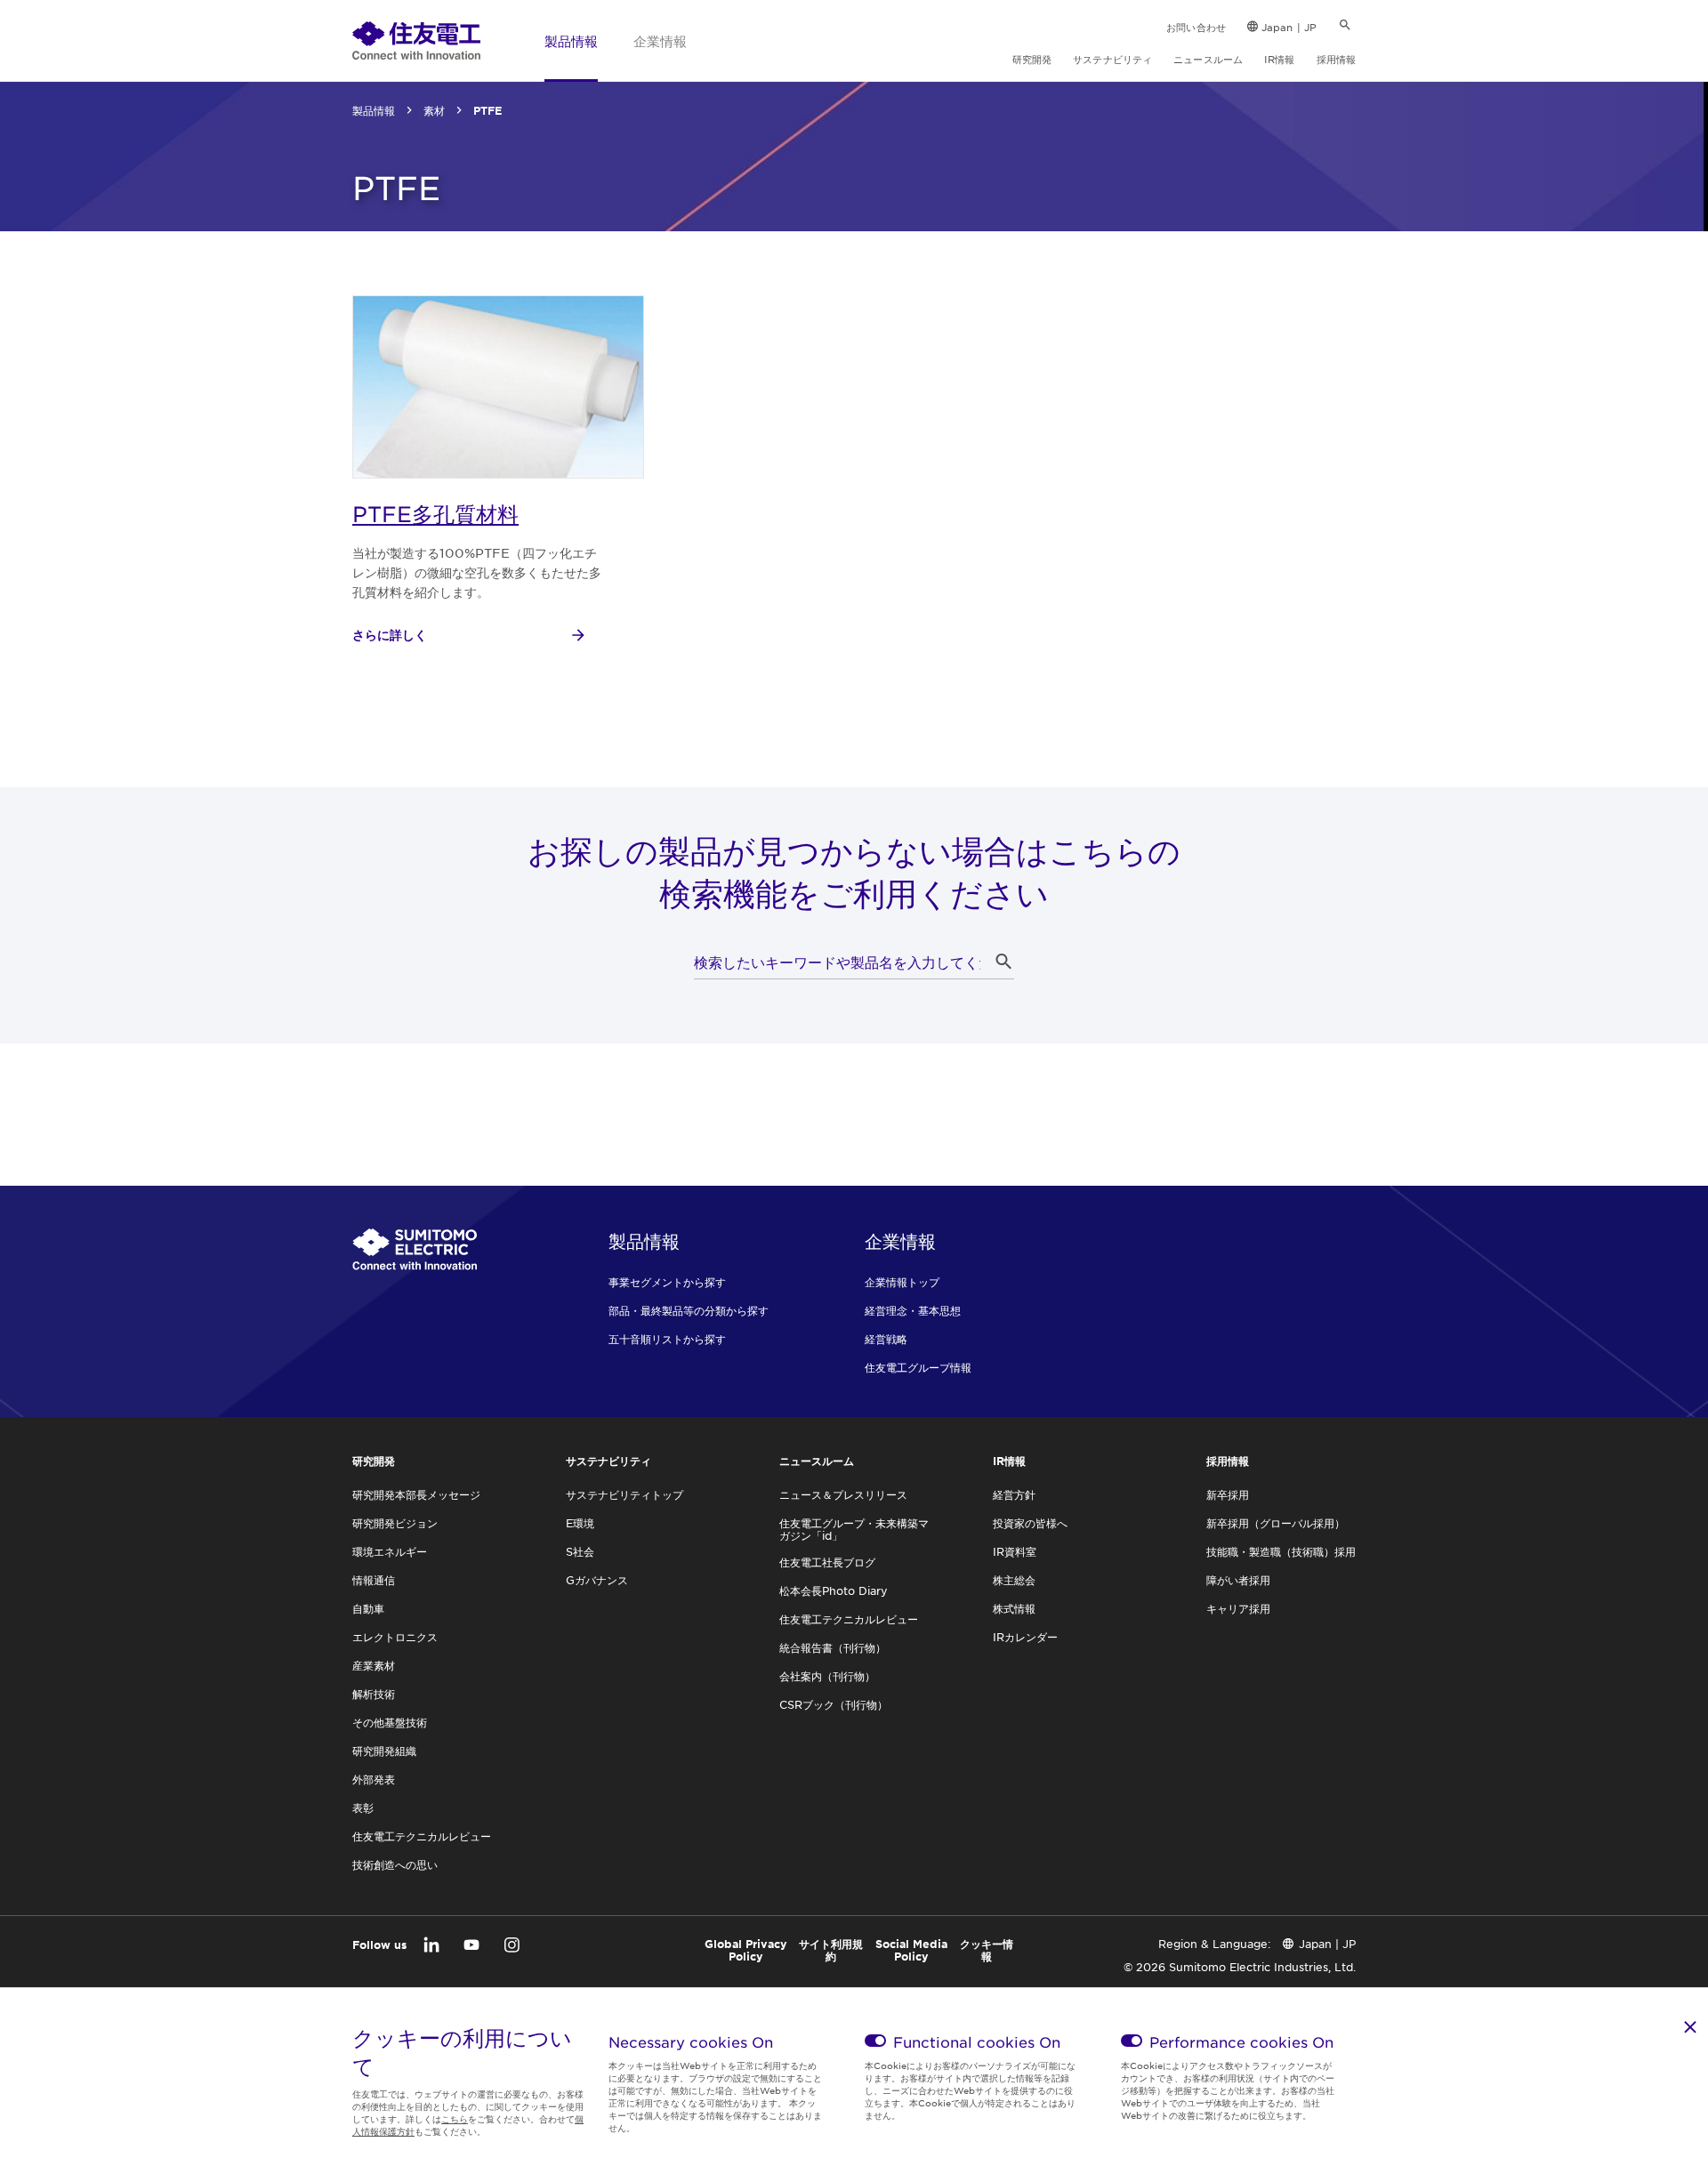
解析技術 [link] (374, 1694)
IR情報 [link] (1279, 59)
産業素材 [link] (374, 1665)
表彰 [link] (363, 1808)
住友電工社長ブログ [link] (827, 1562)
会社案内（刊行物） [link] (827, 1676)
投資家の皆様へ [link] (1030, 1523)
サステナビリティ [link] (1112, 59)
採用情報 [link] (1336, 59)
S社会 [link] (580, 1551)
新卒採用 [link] (1228, 1494)
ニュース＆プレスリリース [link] (843, 1494)
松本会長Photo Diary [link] (834, 1590)
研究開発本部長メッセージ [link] (416, 1494)
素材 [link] (434, 110)
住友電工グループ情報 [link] (918, 1367)
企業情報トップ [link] (902, 1282)
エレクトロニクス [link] (395, 1637)
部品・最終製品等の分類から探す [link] (689, 1310)
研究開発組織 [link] (384, 1751)
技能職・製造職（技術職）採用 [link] (1281, 1551)
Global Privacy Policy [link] (746, 1950)
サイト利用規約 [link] (831, 1950)
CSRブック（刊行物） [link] (834, 1704)
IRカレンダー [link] (1025, 1637)
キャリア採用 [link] (1238, 1608)
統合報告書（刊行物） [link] (833, 1647)
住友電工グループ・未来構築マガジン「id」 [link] (854, 1529)
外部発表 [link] (374, 1779)
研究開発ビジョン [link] (395, 1523)
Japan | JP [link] (1289, 27)
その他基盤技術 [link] (390, 1722)
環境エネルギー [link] (390, 1551)
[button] (1003, 962)
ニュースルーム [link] (1208, 59)
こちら (455, 2118)
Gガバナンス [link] (597, 1580)
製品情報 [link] (571, 40)
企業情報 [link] (660, 40)
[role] (470, 635)
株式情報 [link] (1014, 1608)
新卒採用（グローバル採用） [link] (1276, 1523)
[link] (416, 40)
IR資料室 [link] (1015, 1551)
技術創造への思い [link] (395, 1864)
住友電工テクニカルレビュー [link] (422, 1836)
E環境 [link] (580, 1523)
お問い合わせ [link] (1196, 27)
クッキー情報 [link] (987, 1950)
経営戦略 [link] (886, 1339)
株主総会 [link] (1014, 1580)
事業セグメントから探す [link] (667, 1282)
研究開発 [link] (1032, 59)
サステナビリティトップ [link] (624, 1494)
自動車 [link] (368, 1608)
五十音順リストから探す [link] (667, 1339)
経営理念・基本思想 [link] (913, 1310)
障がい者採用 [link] (1238, 1580)
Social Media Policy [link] (911, 1950)
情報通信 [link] (374, 1580)
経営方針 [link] (1014, 1494)
